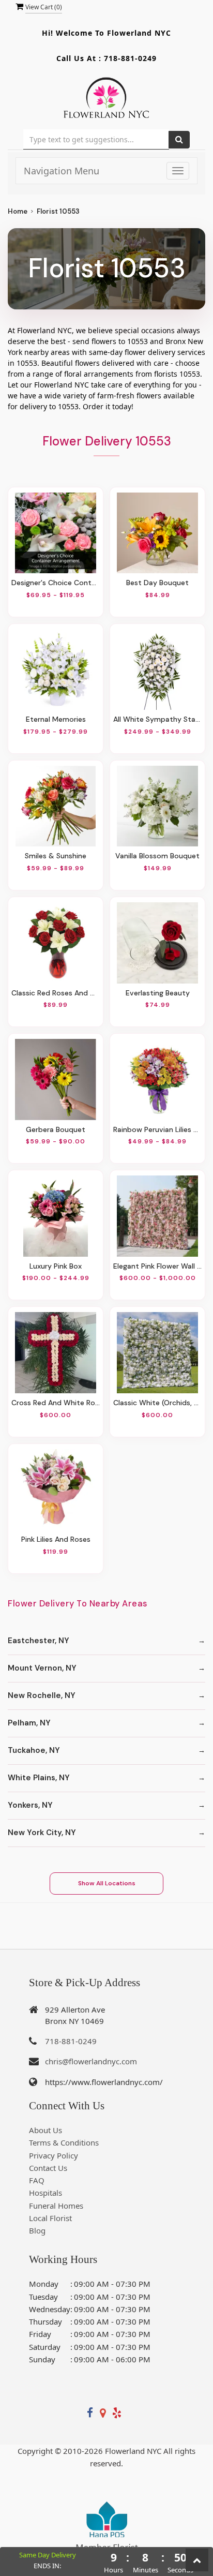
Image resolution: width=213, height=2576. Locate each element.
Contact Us (48, 2168)
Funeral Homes (56, 2206)
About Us (45, 2130)
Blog (37, 2230)
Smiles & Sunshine (56, 856)
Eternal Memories (56, 719)
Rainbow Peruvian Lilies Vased (157, 1129)
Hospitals (45, 2193)
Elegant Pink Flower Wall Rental (157, 1266)
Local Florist (50, 2218)
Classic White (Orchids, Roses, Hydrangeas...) (157, 1403)
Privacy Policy (54, 2155)
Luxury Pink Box (56, 1266)
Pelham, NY (29, 1723)
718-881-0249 (130, 58)
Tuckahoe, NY (34, 1750)
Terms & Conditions (64, 2142)
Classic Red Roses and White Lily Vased (56, 993)
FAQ (37, 2180)
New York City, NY (42, 1833)
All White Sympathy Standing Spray (157, 719)
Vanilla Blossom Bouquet (157, 856)
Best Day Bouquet (157, 583)
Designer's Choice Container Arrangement (56, 583)
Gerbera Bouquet (56, 1129)
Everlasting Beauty (158, 993)
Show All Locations (107, 1883)
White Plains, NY (39, 1778)
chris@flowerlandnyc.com (91, 2061)
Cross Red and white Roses (56, 1403)
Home (18, 211)
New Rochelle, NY (42, 1695)
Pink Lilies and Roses (56, 1539)
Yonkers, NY (30, 1805)
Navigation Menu (62, 171)
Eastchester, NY (39, 1641)
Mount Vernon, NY (42, 1668)
